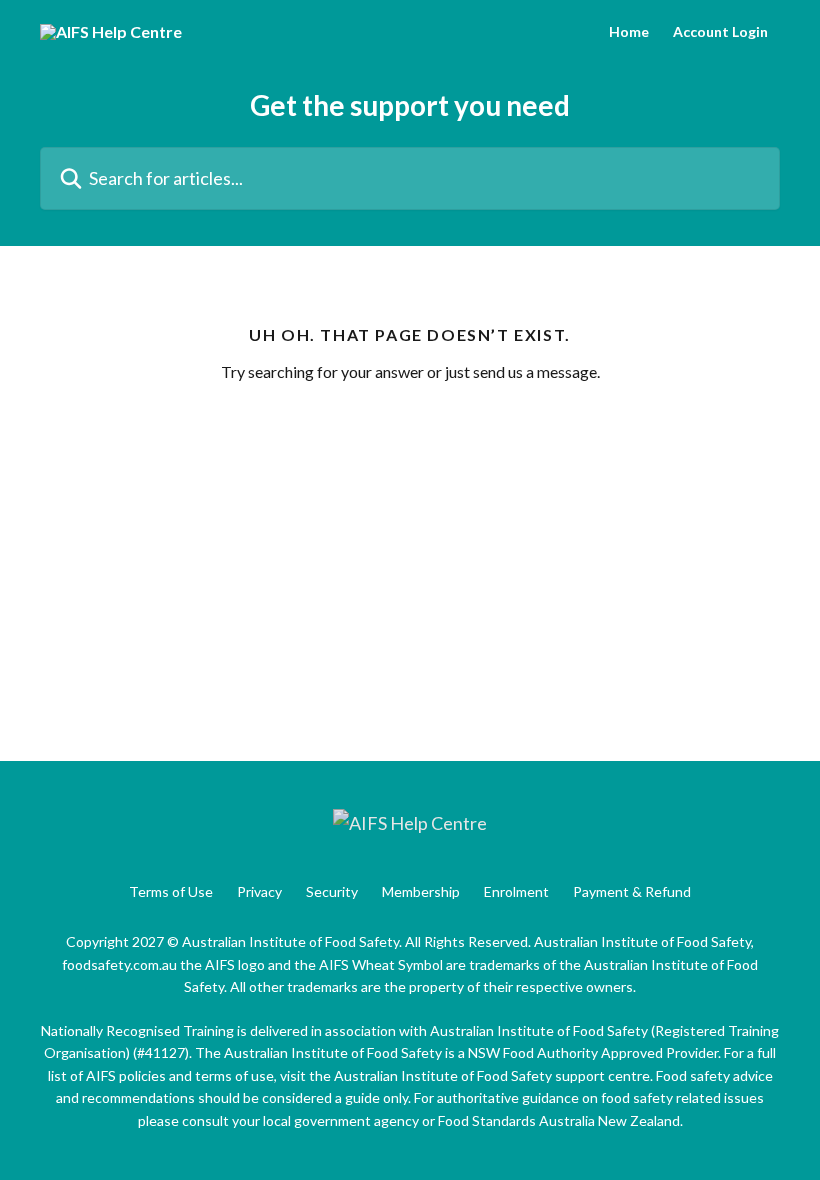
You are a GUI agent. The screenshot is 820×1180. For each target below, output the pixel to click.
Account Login (720, 32)
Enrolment (516, 891)
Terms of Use (171, 891)
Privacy (259, 891)
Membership (421, 891)
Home (629, 32)
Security (332, 891)
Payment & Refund (632, 891)
